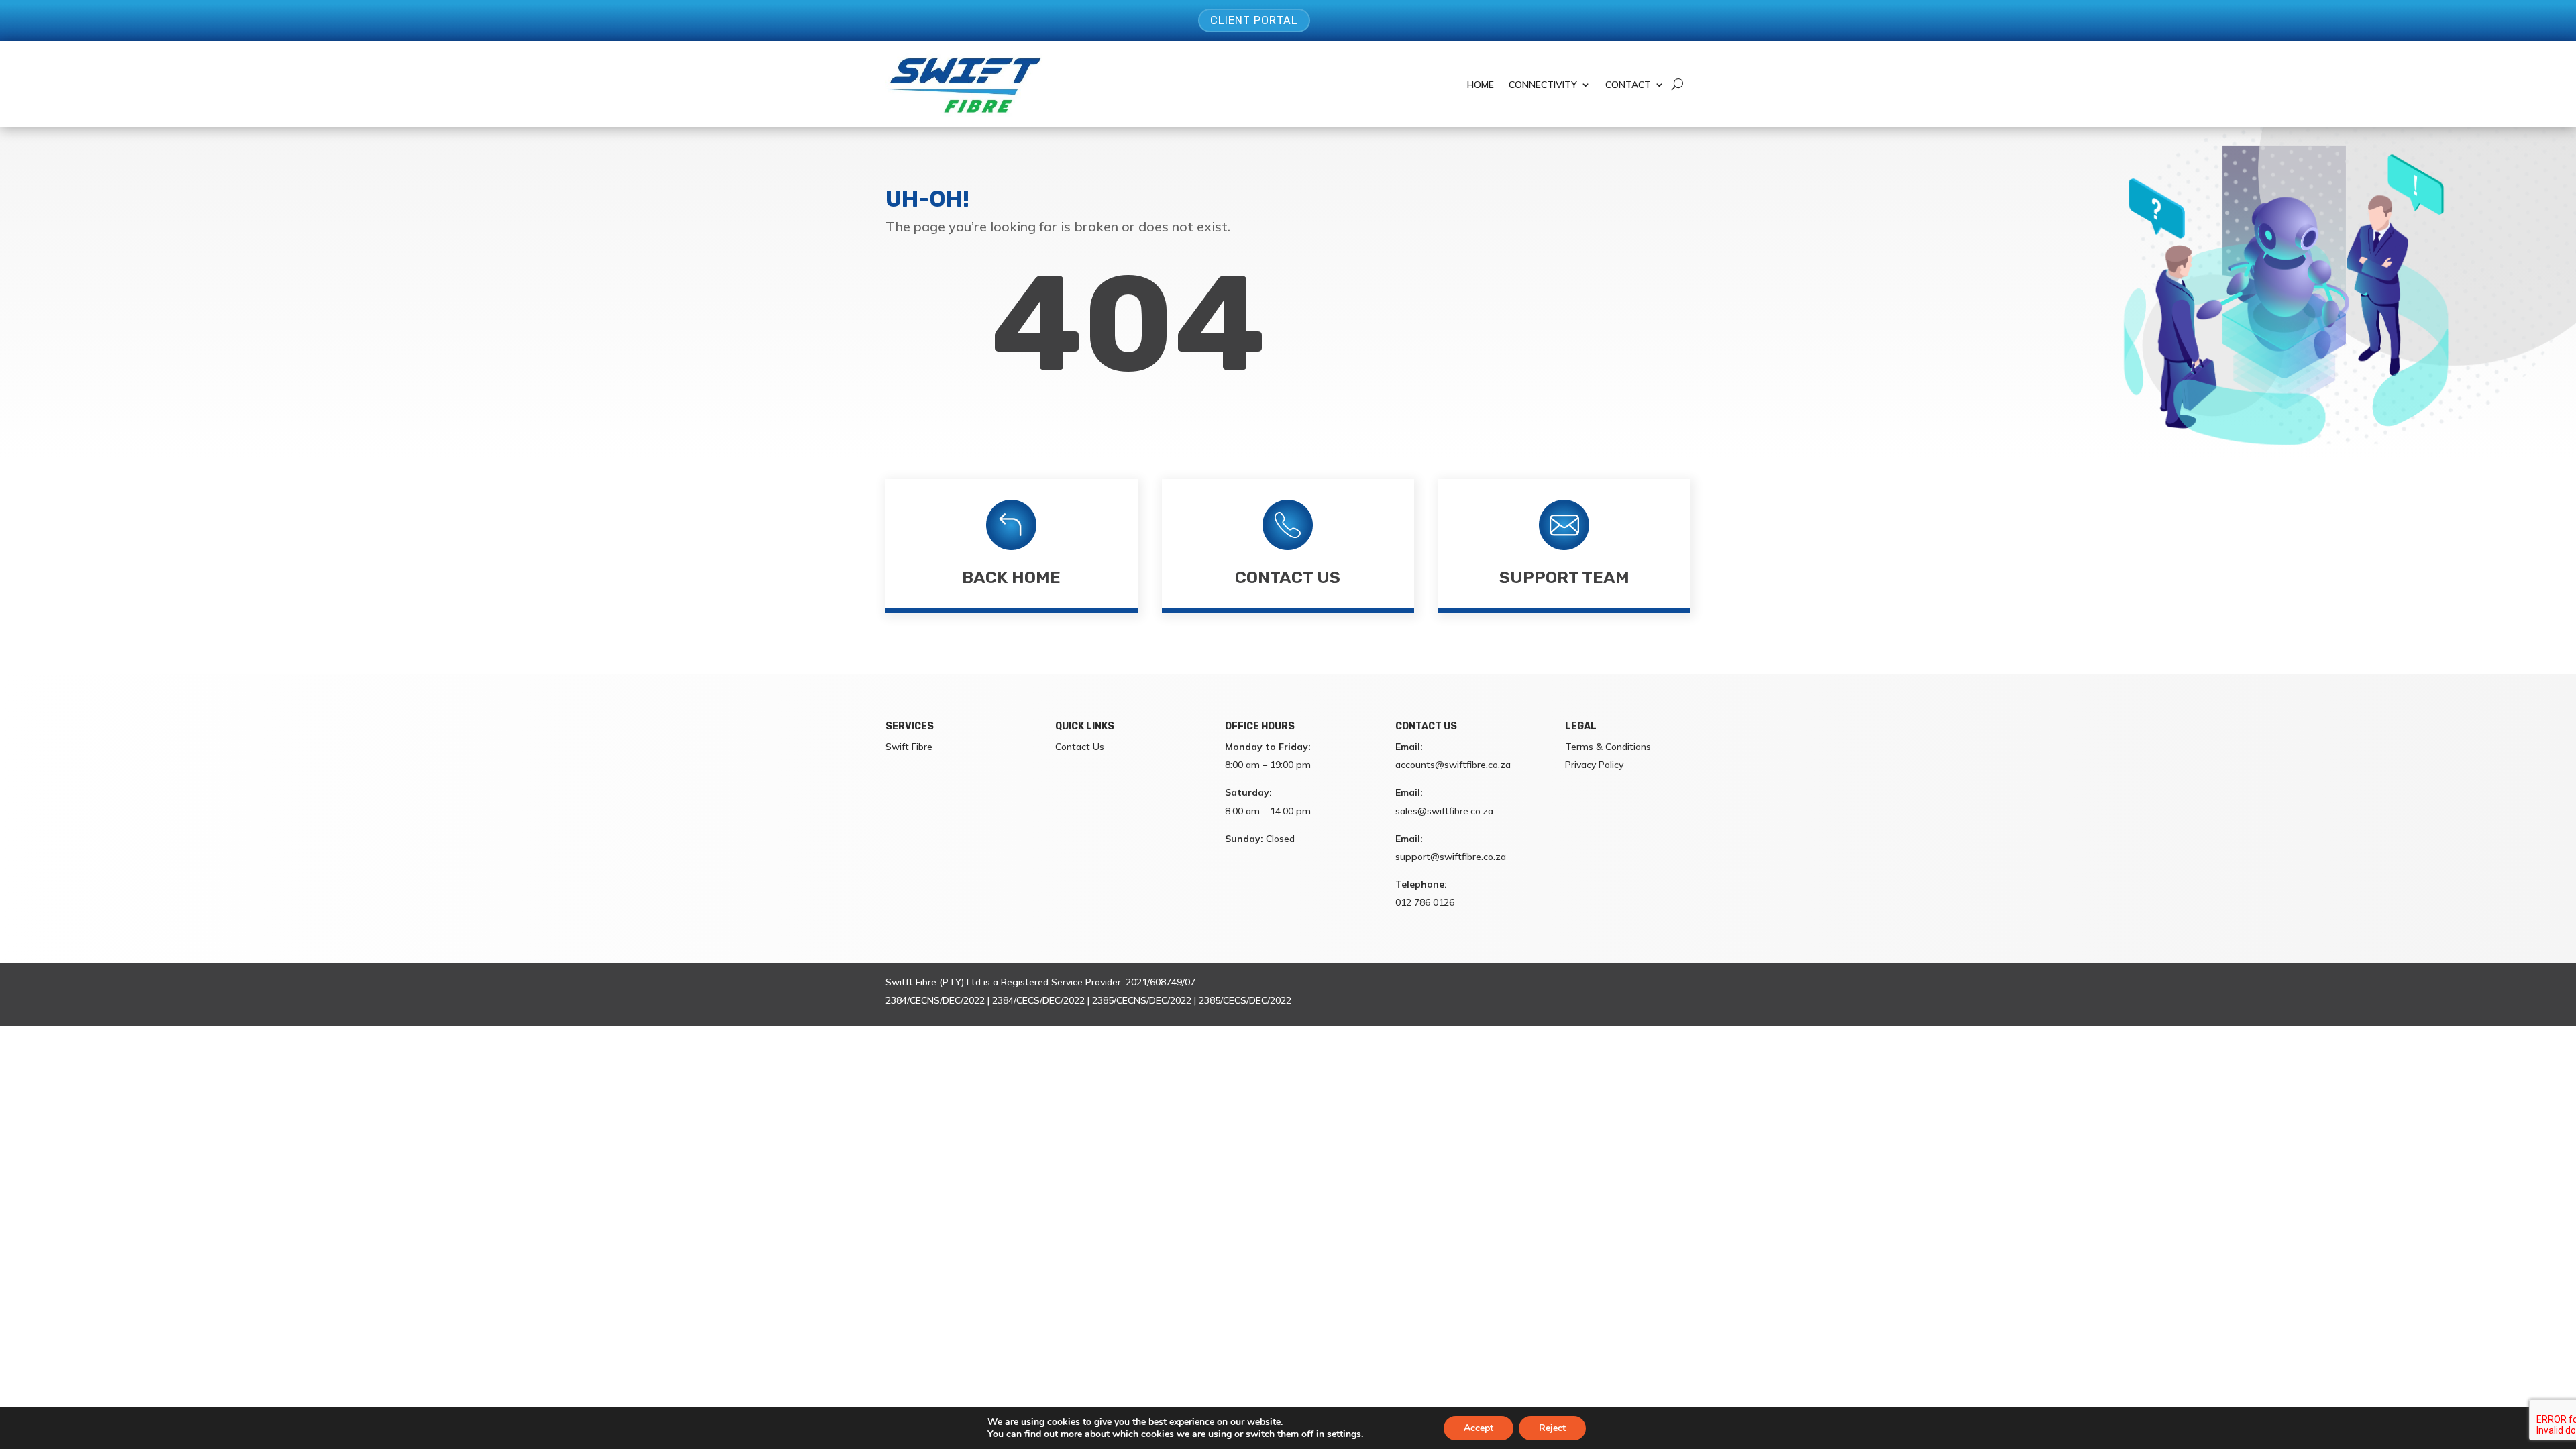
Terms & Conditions (1608, 747)
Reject (1552, 1428)
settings (1344, 1434)
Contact (1628, 85)
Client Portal (1254, 20)
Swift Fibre (909, 747)
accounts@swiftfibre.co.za (1453, 765)
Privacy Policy (1594, 765)
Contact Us (1288, 577)
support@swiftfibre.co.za (1451, 857)
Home (1481, 85)
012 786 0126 (1425, 902)
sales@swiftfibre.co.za (1444, 811)
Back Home (1011, 577)
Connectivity (1543, 85)
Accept (1479, 1428)
